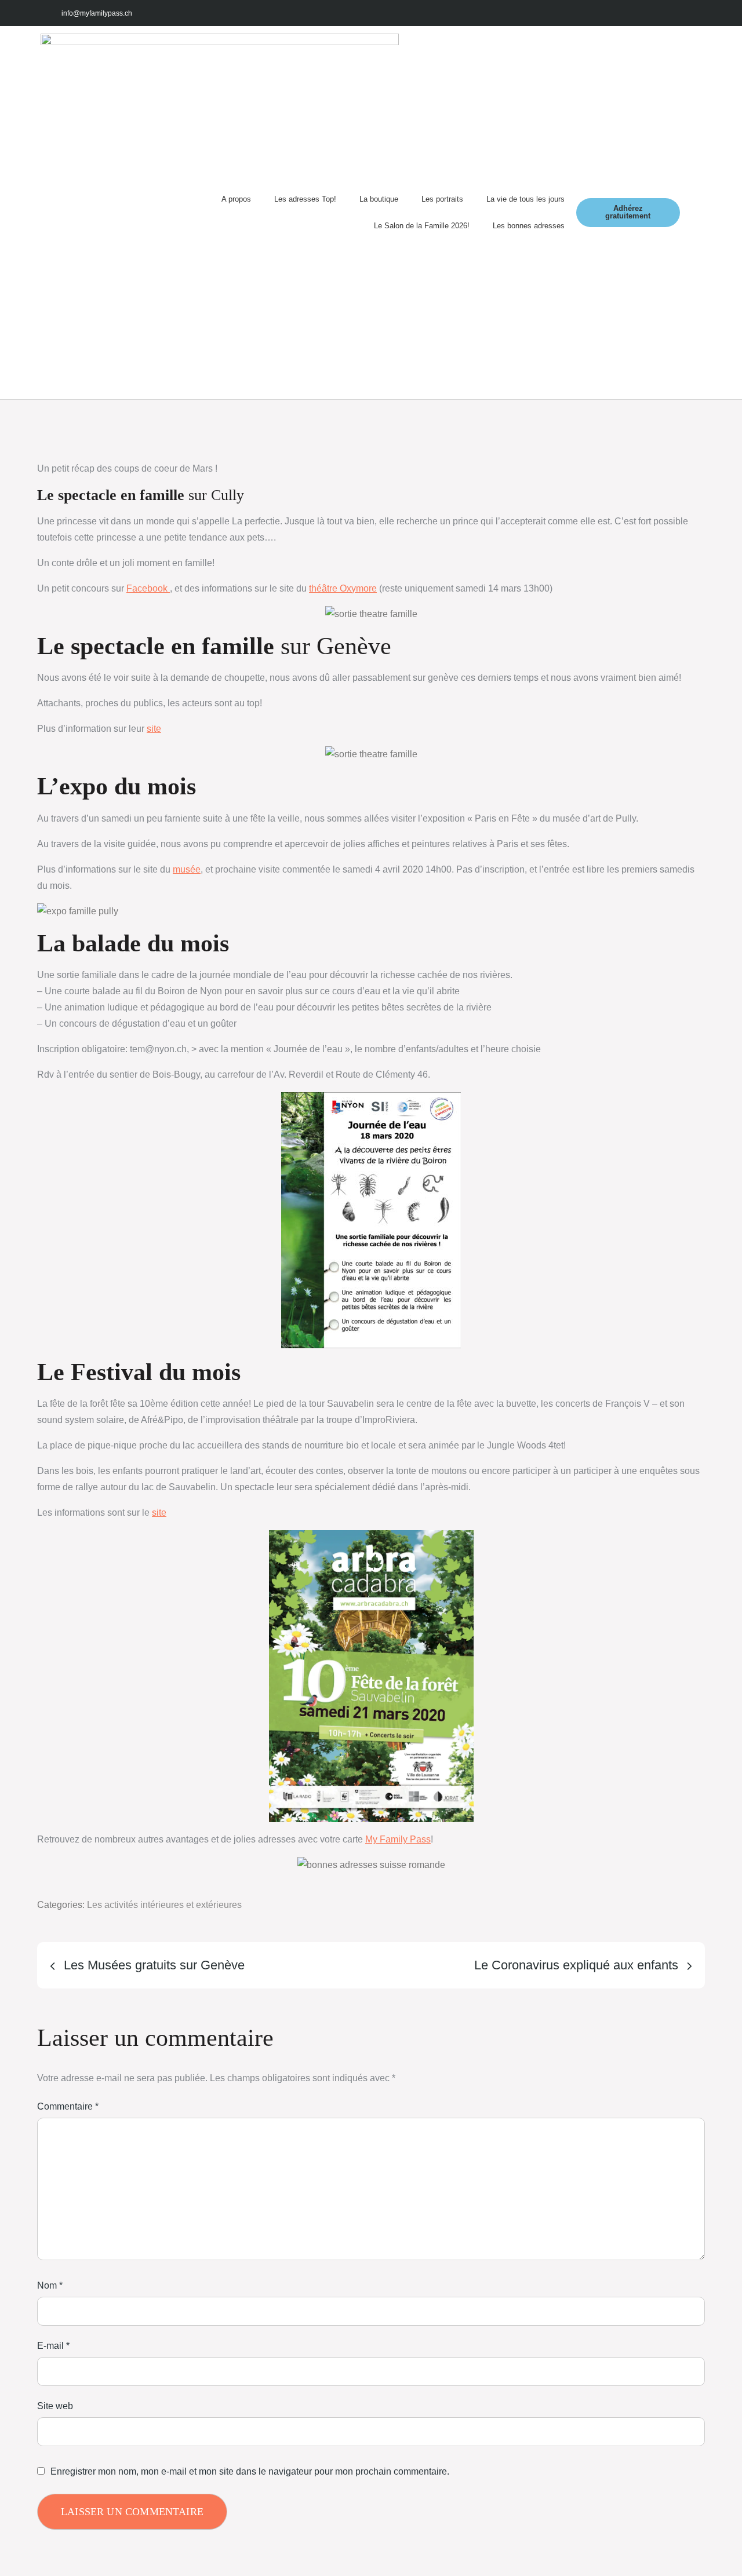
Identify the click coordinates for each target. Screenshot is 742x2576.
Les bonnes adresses (529, 226)
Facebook (148, 588)
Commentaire (68, 2106)
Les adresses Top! (305, 199)
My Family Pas (396, 1839)
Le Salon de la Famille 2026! (422, 226)
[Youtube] (662, 13)
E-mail (53, 2346)
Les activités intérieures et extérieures (164, 1905)
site (154, 729)
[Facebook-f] (611, 13)
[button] (691, 212)
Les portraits (442, 199)
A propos (236, 199)
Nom (50, 2285)
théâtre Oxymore (343, 588)
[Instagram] (637, 13)
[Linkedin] (688, 13)
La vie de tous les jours (525, 199)
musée (187, 869)
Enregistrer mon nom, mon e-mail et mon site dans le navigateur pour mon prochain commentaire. (250, 2472)
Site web (55, 2406)
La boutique (379, 199)
